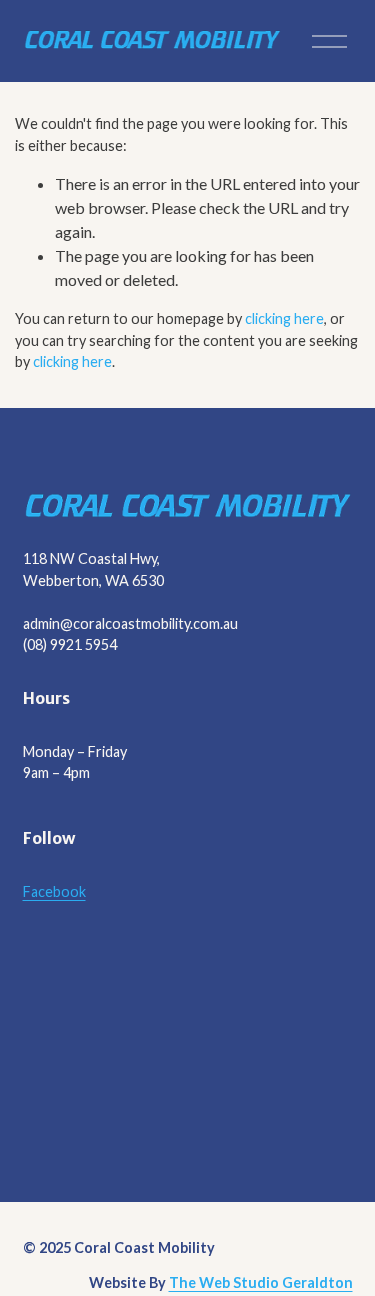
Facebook (54, 891)
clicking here (284, 318)
